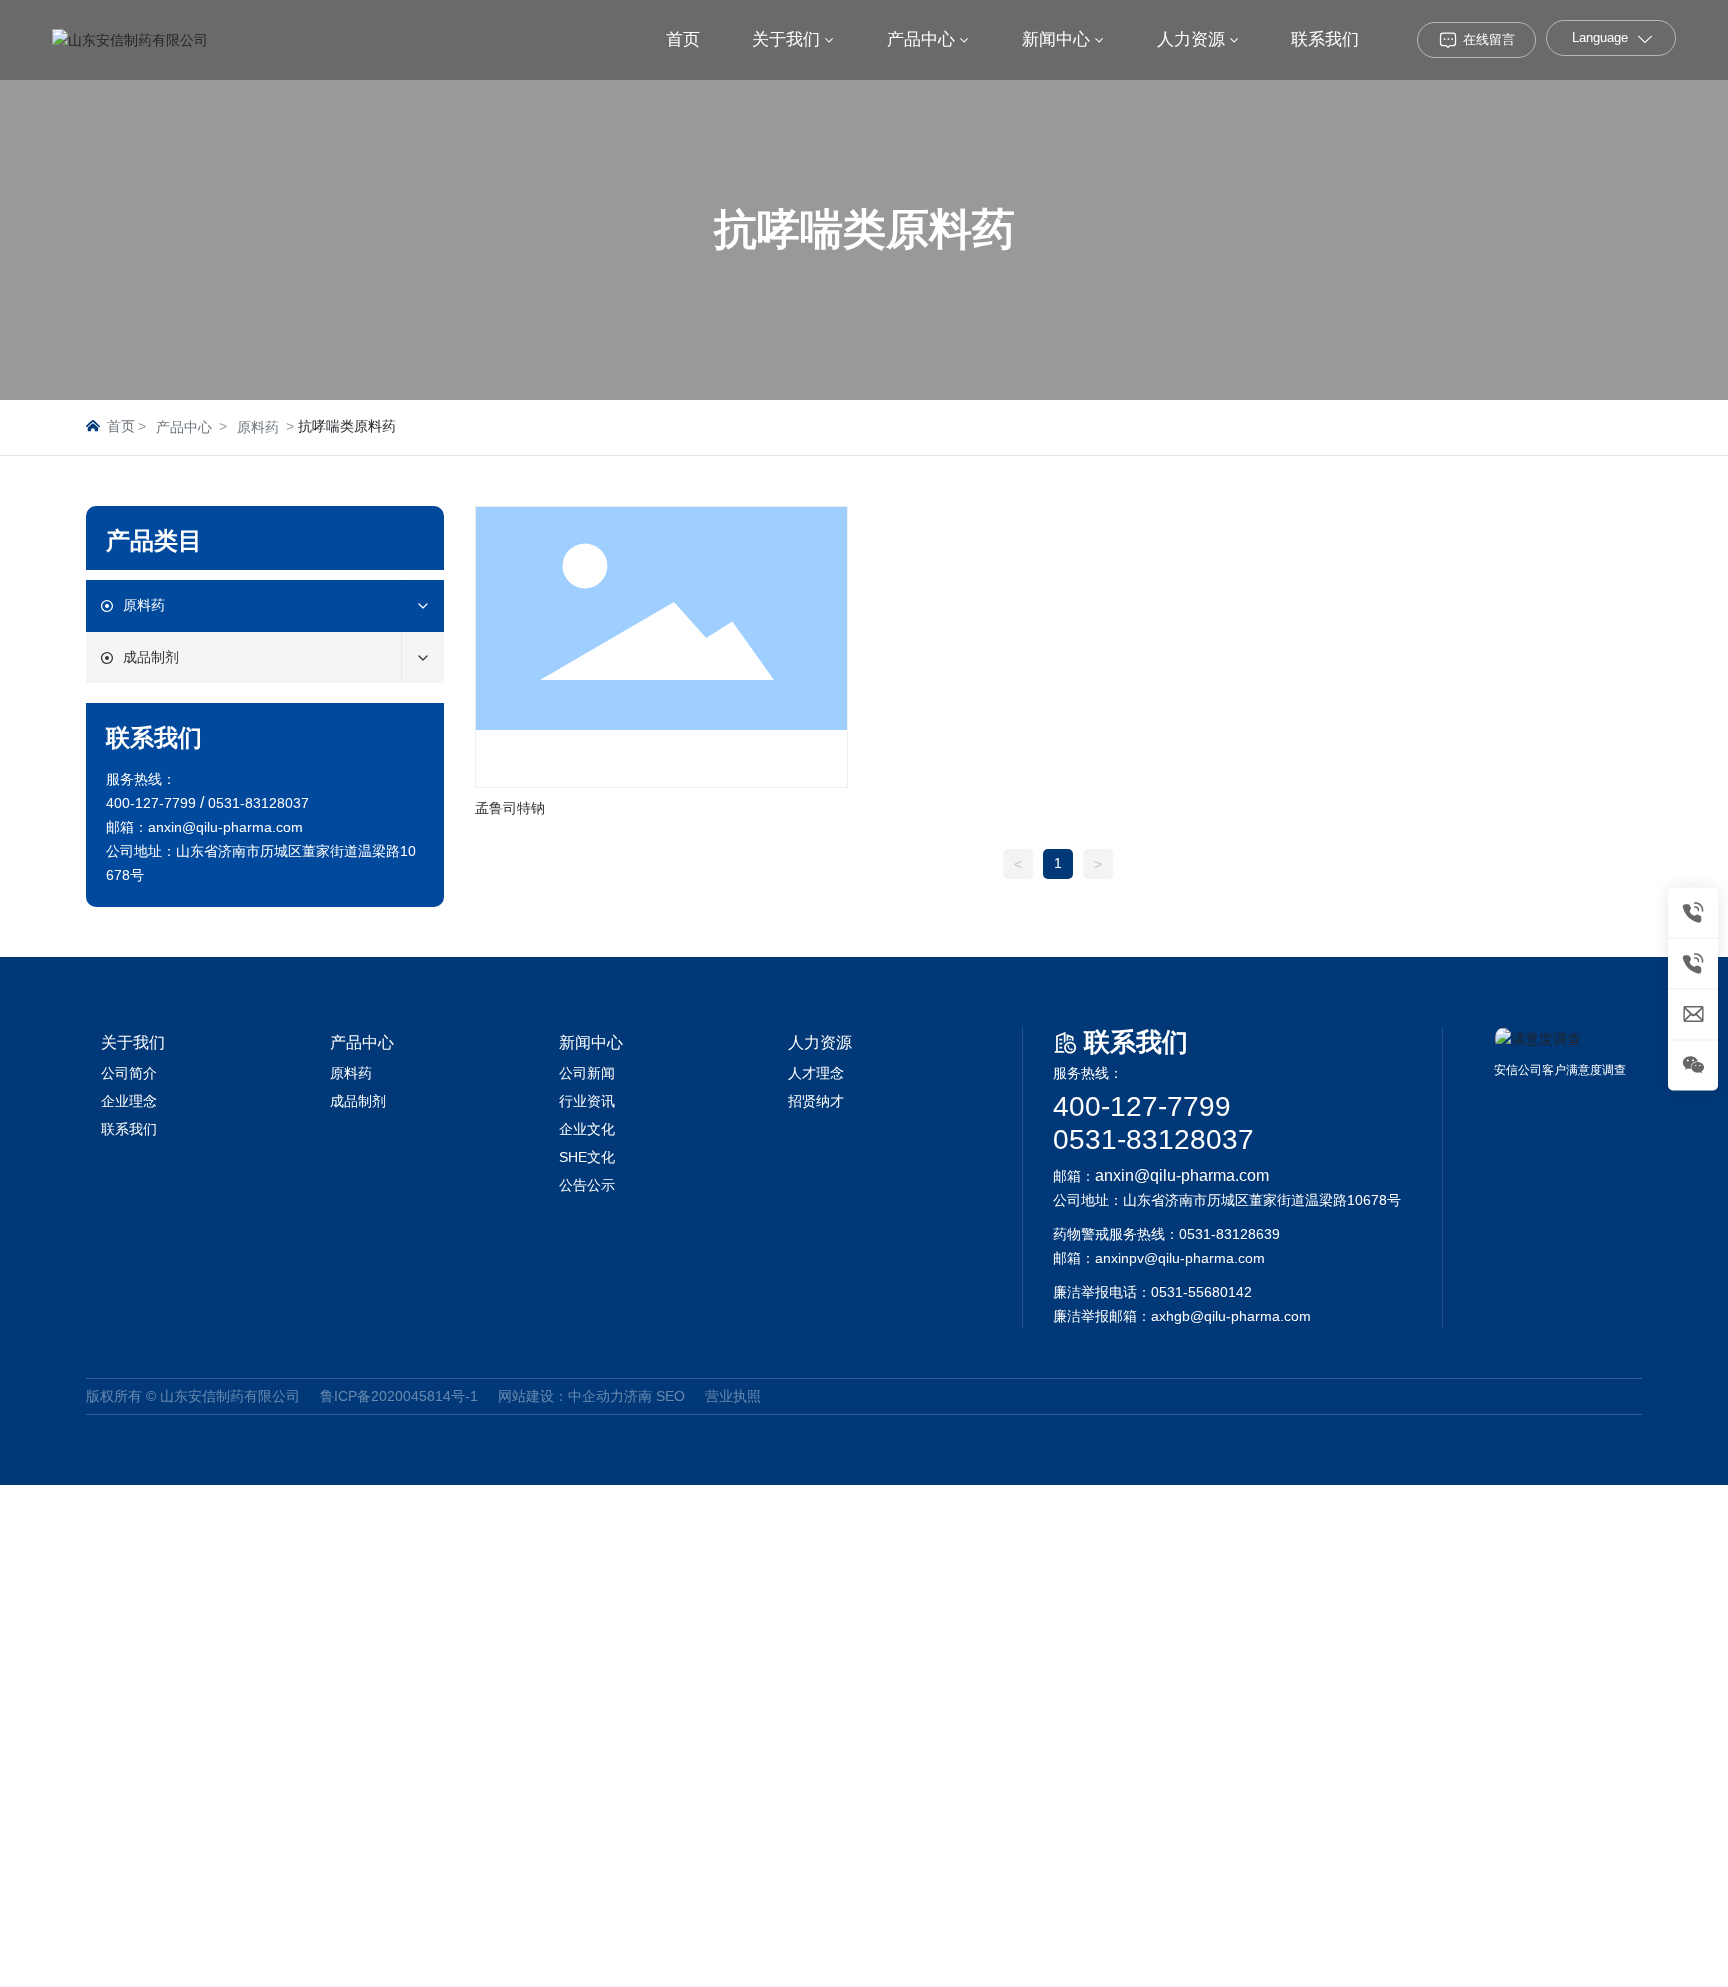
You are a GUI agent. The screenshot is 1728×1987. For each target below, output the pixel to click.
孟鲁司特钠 (510, 808)
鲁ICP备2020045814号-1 (399, 1396)
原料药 (258, 427)
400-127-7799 (1142, 1106)
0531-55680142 (1201, 1292)
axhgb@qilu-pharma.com (1231, 1316)
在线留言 (1489, 39)
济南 (638, 1396)
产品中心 (184, 427)
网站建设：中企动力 (561, 1396)
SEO (670, 1396)
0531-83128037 (1153, 1139)
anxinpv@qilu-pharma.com (1180, 1258)
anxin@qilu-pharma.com (225, 827)
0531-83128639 (1229, 1234)
